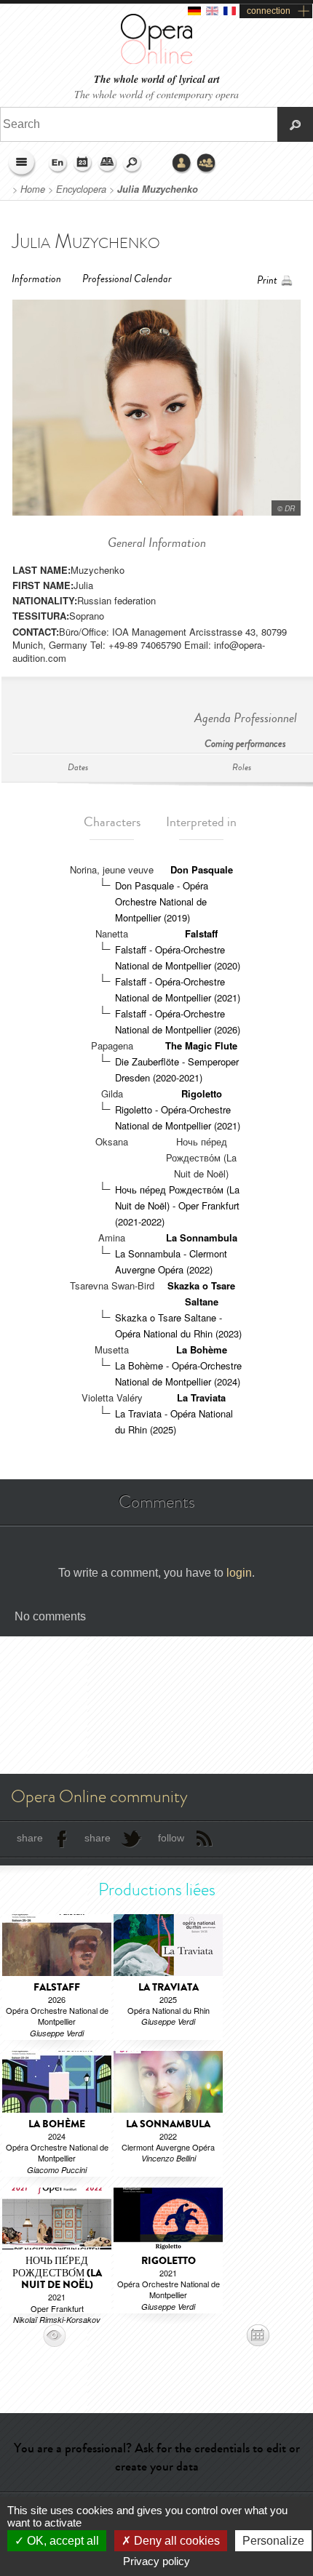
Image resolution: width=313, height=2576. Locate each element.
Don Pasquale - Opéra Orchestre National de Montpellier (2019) (162, 901)
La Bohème (202, 1349)
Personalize (273, 2541)
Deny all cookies (175, 2541)
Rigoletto (202, 1093)
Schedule (83, 164)
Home (33, 189)
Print (267, 280)
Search (132, 164)
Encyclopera (81, 189)
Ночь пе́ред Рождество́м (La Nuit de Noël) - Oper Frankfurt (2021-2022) (177, 1205)
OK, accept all (62, 2541)
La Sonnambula (202, 1237)
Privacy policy (156, 2561)
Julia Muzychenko (158, 189)
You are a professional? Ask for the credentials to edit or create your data (157, 2457)
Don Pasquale (202, 869)
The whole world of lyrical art (157, 80)
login (239, 1573)
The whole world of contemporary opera (156, 94)
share (30, 1838)
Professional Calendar (127, 279)
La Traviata (201, 1397)
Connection (182, 164)
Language (58, 164)
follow (171, 1838)
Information (36, 279)
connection (269, 11)
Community (207, 164)
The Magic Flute (201, 1045)
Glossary (108, 164)
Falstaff (201, 933)
